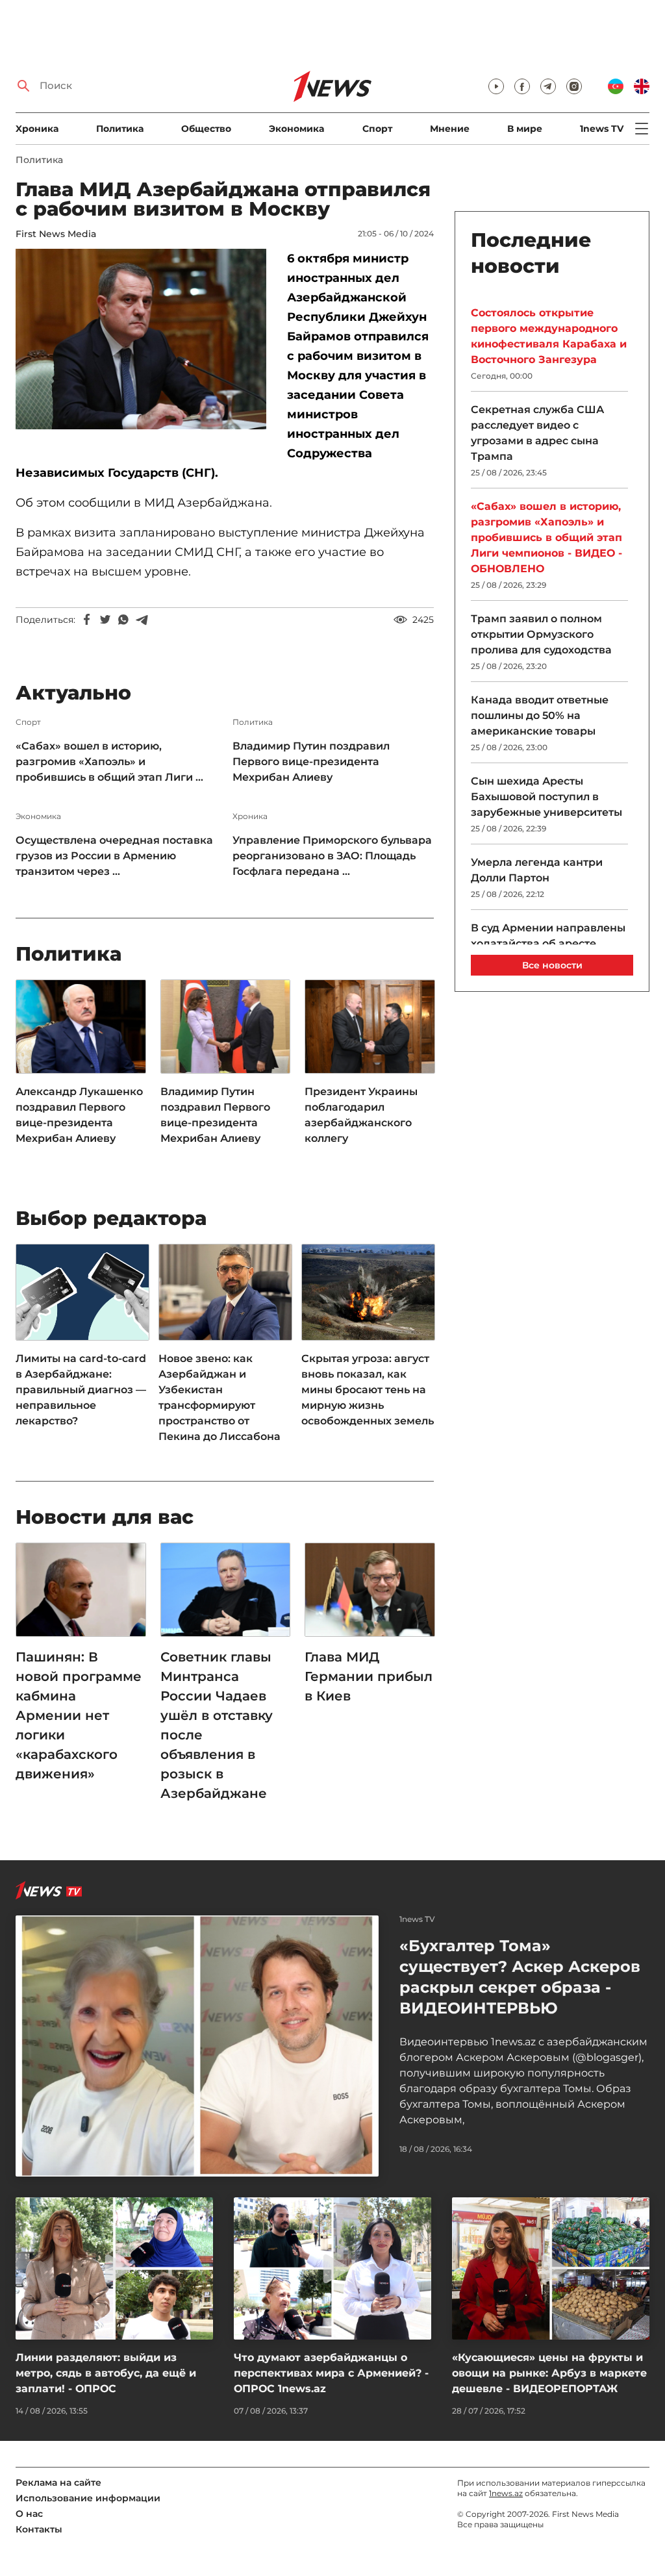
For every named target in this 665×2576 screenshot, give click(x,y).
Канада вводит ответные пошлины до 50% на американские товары (540, 715)
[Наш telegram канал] (548, 86)
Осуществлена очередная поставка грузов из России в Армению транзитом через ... (114, 856)
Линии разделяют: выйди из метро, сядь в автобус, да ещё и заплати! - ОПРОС (106, 2373)
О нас (29, 2514)
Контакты (39, 2529)
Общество (206, 129)
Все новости (552, 965)
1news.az (506, 2493)
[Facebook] (87, 620)
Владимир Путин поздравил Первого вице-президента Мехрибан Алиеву (311, 762)
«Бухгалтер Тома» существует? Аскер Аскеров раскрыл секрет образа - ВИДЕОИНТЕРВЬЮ (520, 1977)
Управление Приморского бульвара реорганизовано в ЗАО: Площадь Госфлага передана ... (332, 856)
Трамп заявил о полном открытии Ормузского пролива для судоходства (541, 634)
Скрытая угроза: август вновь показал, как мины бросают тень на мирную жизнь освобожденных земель (368, 1390)
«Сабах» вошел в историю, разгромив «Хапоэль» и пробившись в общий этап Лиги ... (109, 762)
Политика (120, 129)
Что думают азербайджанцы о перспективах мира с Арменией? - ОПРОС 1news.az (331, 2373)
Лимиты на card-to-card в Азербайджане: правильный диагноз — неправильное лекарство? (81, 1390)
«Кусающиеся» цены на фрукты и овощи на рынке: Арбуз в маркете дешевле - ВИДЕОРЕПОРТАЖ (549, 2373)
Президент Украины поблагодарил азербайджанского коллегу (361, 1115)
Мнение (450, 129)
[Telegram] (142, 620)
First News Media (56, 234)
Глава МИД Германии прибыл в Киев (369, 1676)
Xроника (37, 129)
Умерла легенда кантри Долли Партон (537, 870)
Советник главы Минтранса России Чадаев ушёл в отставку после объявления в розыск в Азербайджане (217, 1725)
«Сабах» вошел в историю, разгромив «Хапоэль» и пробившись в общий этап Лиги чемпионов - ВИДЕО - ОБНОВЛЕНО (546, 537)
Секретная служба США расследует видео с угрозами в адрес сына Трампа (537, 433)
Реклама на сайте (58, 2482)
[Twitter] (105, 620)
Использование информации (88, 2498)
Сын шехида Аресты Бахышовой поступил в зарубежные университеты (546, 797)
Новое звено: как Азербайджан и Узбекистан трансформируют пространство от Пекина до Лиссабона (220, 1397)
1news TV (602, 129)
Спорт (377, 129)
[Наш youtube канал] (496, 86)
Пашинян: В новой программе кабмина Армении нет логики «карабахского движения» (79, 1715)
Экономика (296, 129)
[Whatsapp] (123, 620)
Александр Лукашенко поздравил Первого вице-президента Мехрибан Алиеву (79, 1115)
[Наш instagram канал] (574, 86)
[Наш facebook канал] (522, 86)
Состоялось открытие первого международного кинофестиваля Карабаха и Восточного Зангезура (549, 336)
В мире (525, 129)
